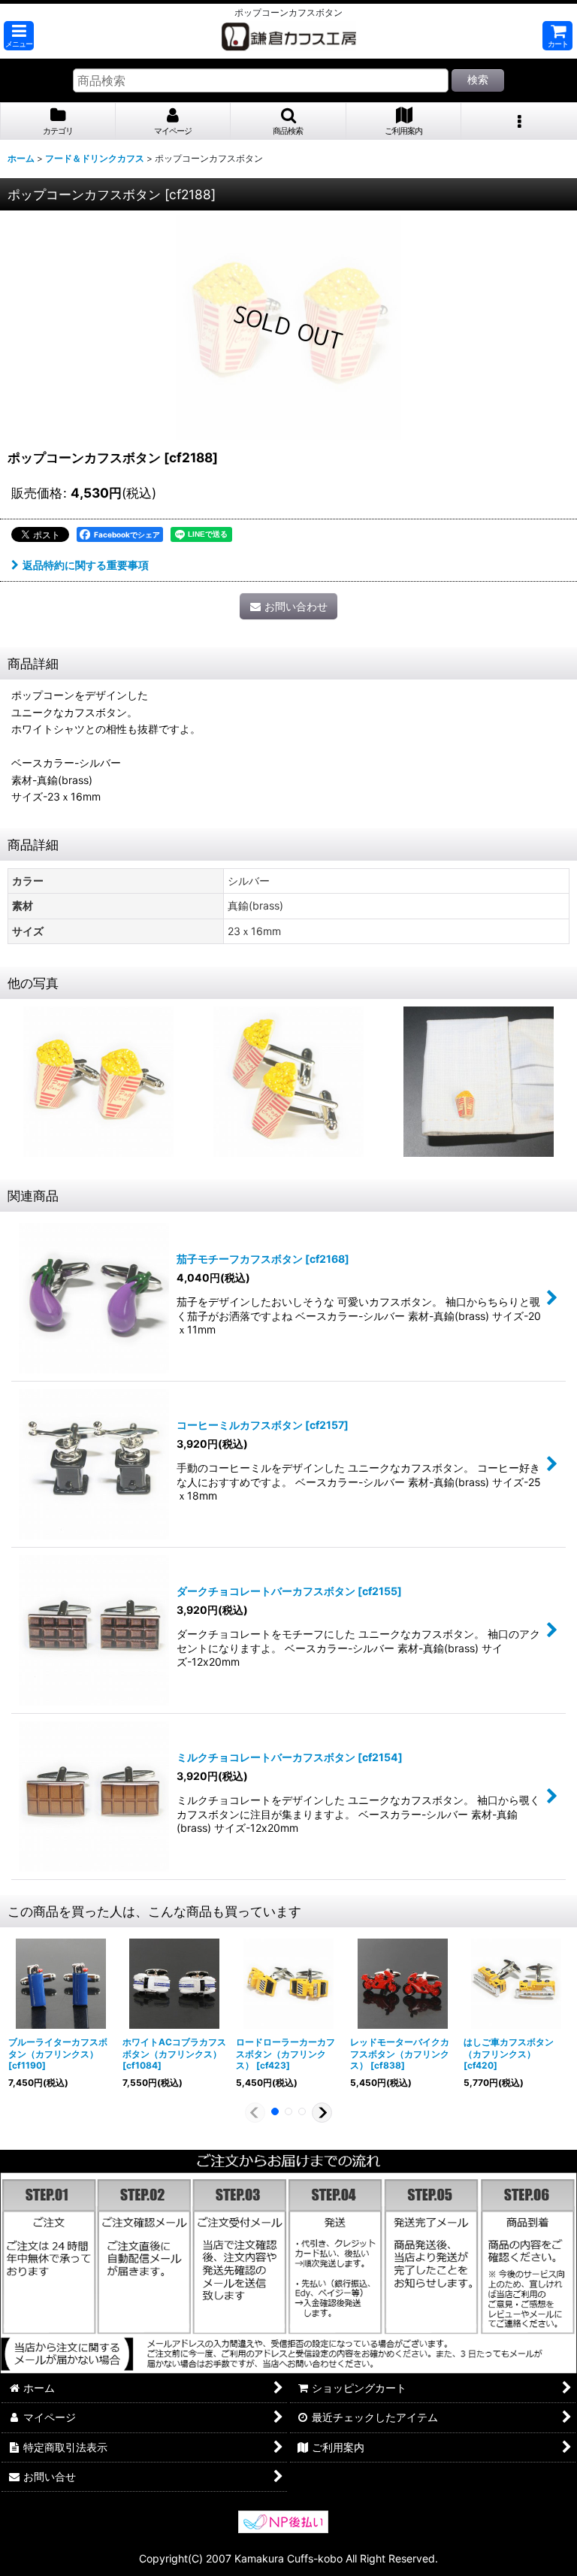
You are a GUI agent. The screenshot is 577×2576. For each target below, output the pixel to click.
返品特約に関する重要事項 (86, 565)
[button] (19, 36)
